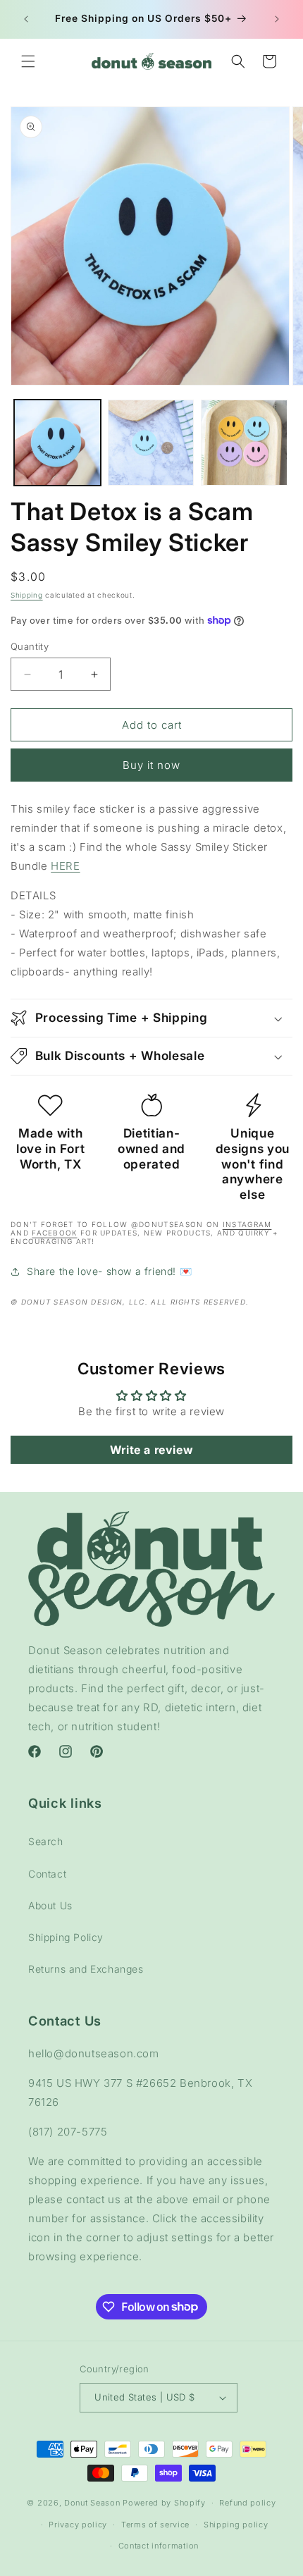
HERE (65, 866)
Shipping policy (236, 2525)
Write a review (151, 1450)
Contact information (159, 2546)
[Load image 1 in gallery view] (57, 443)
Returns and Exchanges (86, 1969)
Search (46, 1841)
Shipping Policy (66, 1937)
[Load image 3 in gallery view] (244, 443)
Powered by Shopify (164, 2503)
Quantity (30, 646)
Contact (47, 1874)
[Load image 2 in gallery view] (151, 443)
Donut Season (92, 2503)
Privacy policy (78, 2525)
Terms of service (155, 2525)
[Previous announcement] (26, 19)
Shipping (27, 595)
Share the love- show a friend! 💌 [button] (109, 1271)
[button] (28, 61)
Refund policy (247, 2503)
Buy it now (151, 765)
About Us (50, 1905)
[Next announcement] (277, 19)
